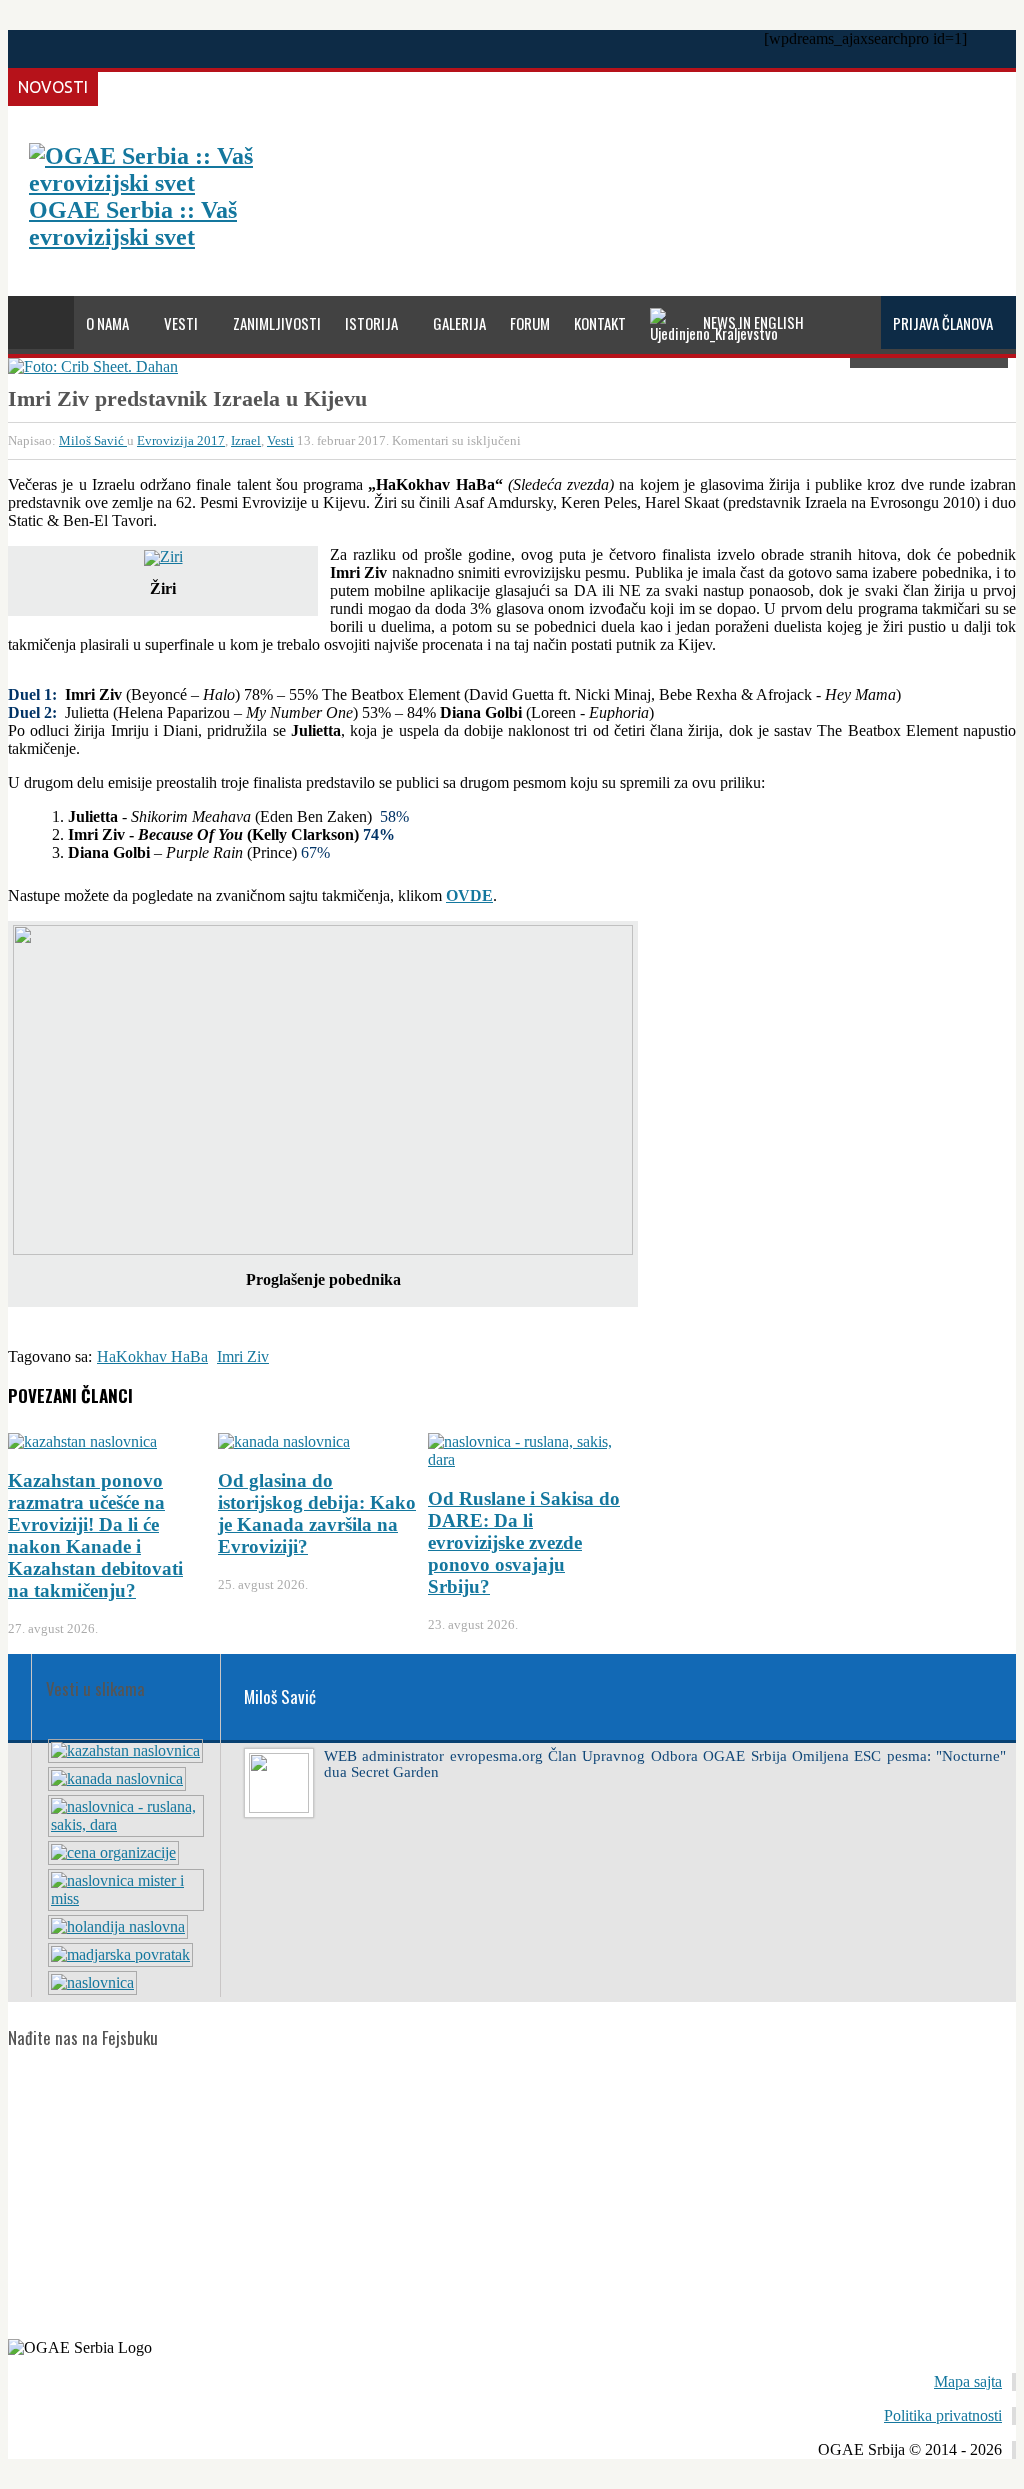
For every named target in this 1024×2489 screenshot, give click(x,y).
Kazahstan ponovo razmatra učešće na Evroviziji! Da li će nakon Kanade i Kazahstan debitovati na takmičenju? (95, 1535)
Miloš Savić (93, 440)
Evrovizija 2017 (181, 440)
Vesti (280, 440)
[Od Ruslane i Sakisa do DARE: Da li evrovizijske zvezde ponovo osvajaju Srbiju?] (126, 1824)
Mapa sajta (968, 2381)
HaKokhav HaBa (152, 1356)
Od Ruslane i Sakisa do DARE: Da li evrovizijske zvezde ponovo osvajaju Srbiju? (524, 1542)
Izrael (246, 440)
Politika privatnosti (943, 2415)
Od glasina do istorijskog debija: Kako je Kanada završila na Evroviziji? (317, 1513)
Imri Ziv (243, 1356)
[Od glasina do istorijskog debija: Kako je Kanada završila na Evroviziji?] (117, 1778)
